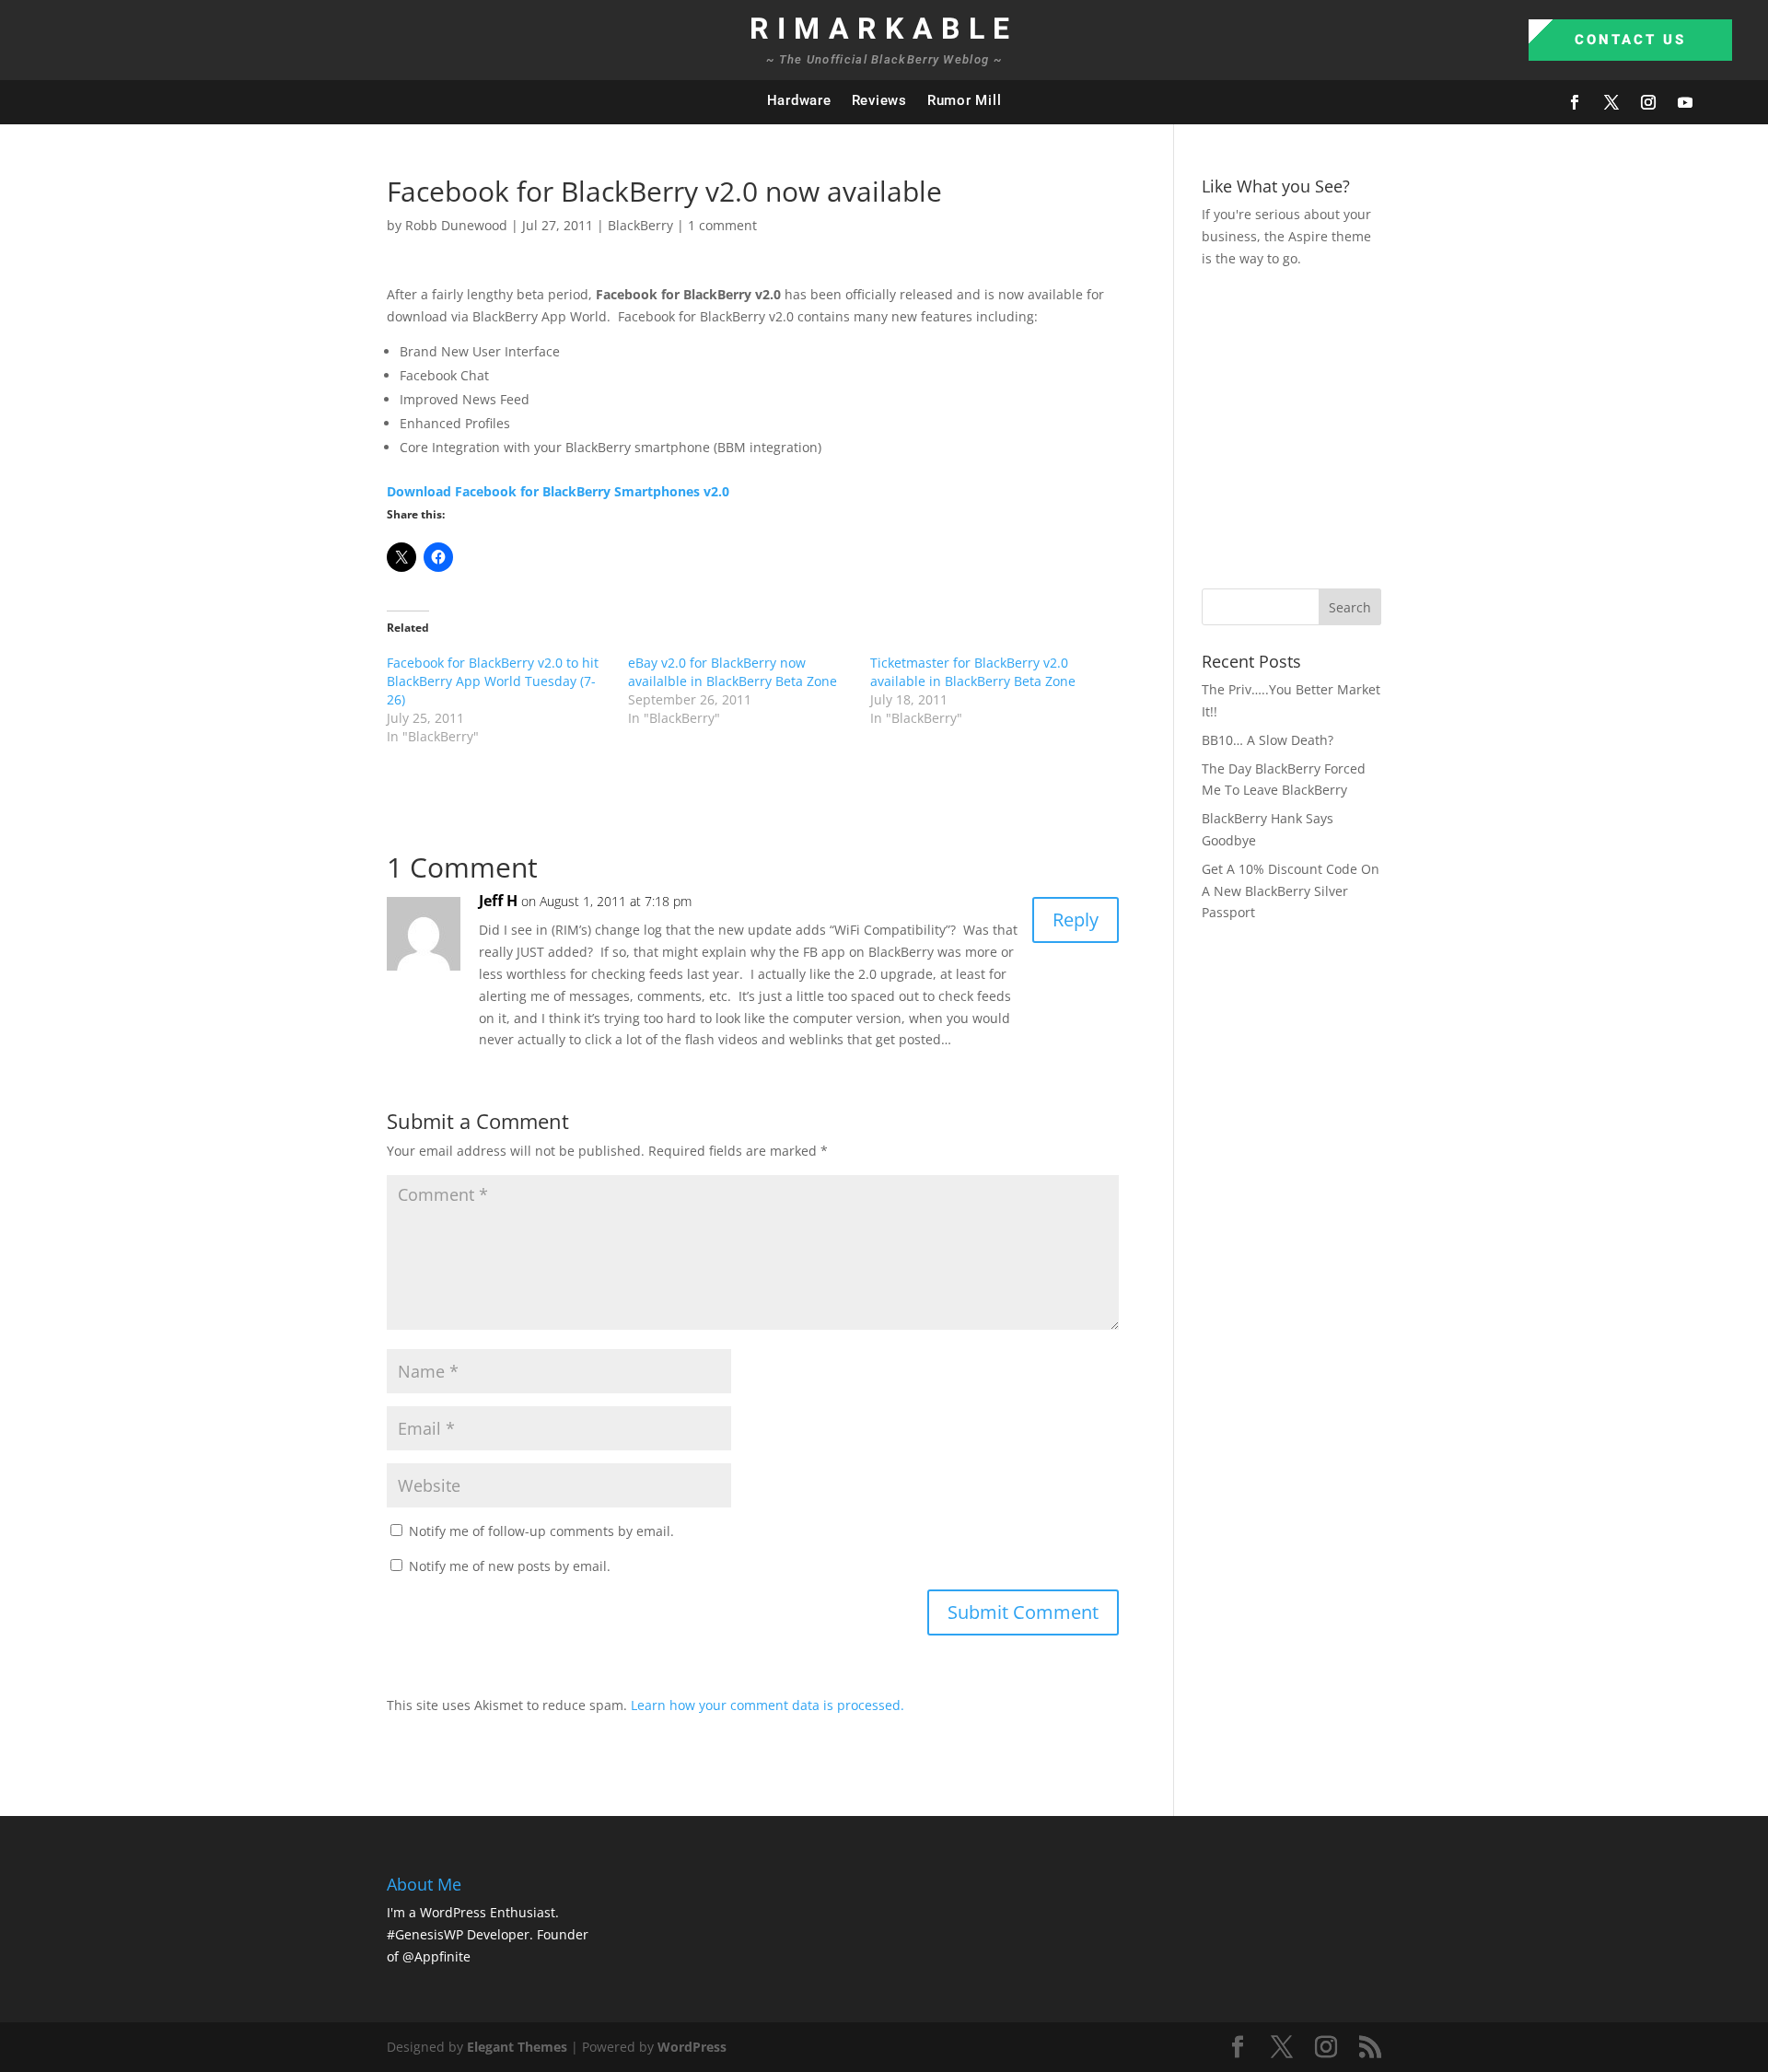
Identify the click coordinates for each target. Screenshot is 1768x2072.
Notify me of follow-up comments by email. (541, 1531)
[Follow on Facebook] (1575, 102)
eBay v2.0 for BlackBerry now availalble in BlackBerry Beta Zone (733, 672)
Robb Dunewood (456, 225)
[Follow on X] (1611, 102)
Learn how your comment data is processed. (768, 1705)
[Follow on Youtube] (1685, 102)
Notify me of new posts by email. (510, 1566)
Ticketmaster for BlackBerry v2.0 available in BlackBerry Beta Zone (973, 672)
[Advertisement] (1485, 425)
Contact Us (1630, 40)
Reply (1076, 920)
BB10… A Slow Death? (1268, 740)
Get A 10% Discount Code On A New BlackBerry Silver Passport (1291, 891)
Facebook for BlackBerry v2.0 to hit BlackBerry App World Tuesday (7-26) (493, 681)
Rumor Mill (965, 100)
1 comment (722, 225)
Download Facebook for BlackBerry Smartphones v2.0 (558, 491)
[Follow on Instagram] (1648, 102)
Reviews (879, 100)
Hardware (799, 100)
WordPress (692, 2047)
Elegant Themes (517, 2047)
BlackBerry (640, 225)
